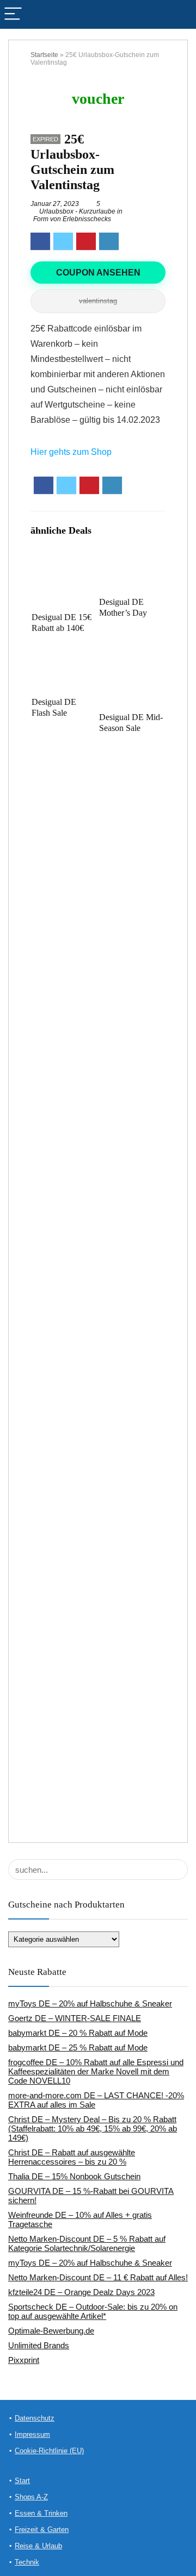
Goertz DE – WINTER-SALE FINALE (75, 2018)
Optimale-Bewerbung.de (51, 2331)
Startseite (44, 55)
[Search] (179, 14)
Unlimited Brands (39, 2345)
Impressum (32, 2434)
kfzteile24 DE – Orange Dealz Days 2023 (81, 2292)
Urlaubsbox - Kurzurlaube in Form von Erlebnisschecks (78, 215)
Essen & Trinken (41, 2513)
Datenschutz (35, 2418)
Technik (27, 2562)
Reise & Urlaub (38, 2546)
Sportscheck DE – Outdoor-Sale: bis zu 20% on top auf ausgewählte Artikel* (93, 2311)
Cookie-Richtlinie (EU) (49, 2451)
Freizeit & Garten (42, 2530)
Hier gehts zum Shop (71, 452)
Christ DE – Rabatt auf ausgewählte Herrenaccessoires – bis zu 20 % (72, 2157)
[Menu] (13, 14)
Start (22, 2481)
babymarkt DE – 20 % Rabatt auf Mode (78, 2033)
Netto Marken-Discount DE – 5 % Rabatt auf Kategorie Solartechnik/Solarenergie (87, 2243)
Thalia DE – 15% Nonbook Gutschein (74, 2176)
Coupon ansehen (98, 273)
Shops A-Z (31, 2497)
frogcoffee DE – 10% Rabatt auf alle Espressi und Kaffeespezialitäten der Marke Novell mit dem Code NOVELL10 (96, 2071)
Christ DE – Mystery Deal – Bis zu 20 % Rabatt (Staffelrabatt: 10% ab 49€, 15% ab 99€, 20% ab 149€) (93, 2128)
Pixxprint (24, 2360)
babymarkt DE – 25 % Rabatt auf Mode (78, 2047)
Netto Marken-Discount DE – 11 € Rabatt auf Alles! (98, 2277)
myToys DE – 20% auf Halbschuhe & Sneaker (90, 2003)
